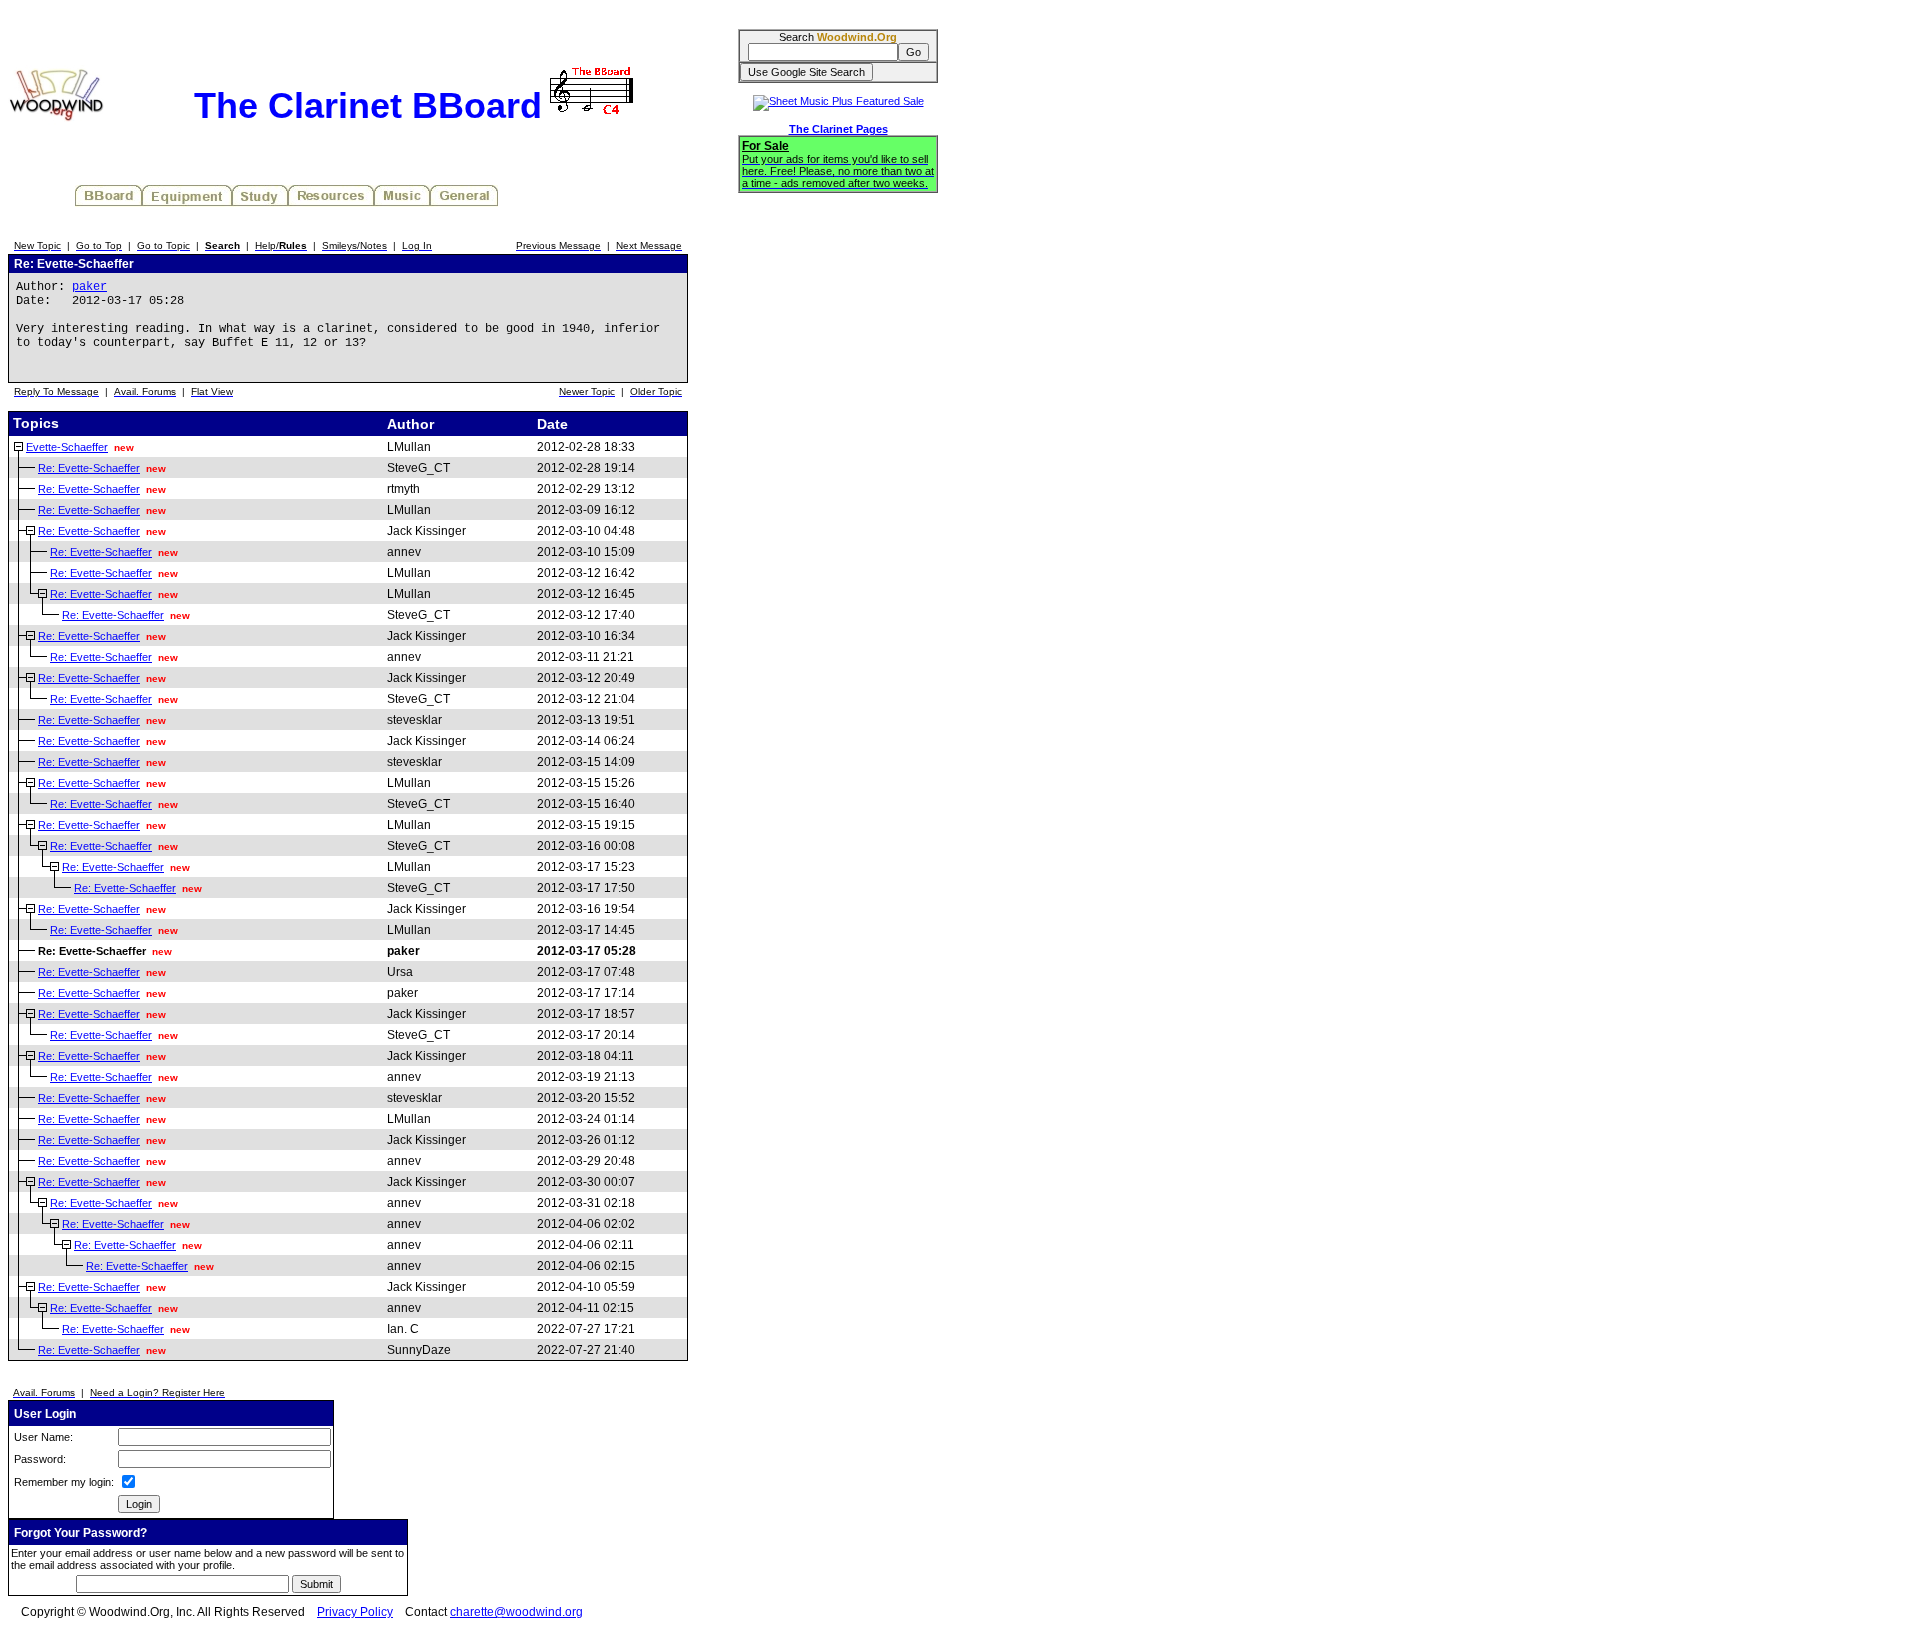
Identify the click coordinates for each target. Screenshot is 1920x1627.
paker (89, 287)
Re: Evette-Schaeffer (89, 468)
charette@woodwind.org (516, 1612)
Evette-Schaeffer (67, 447)
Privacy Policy (355, 1612)
